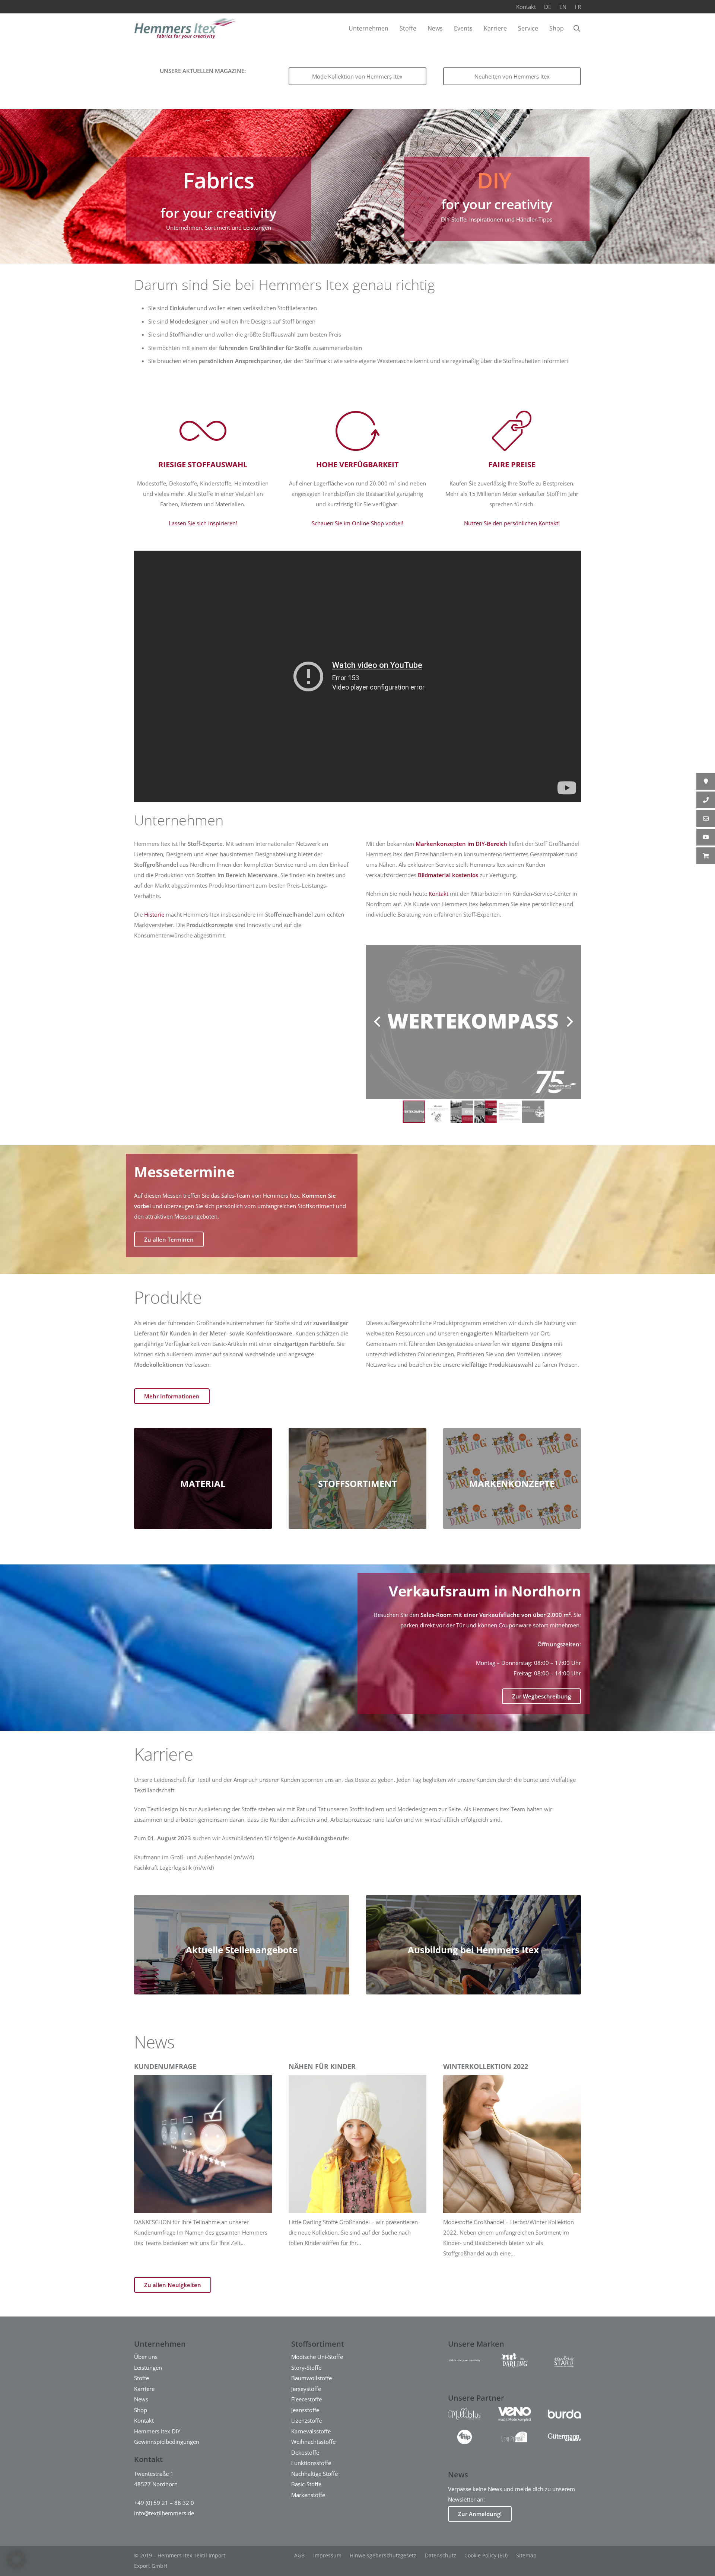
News (141, 2399)
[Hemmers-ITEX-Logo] (185, 28)
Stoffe (142, 2378)
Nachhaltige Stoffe (314, 2474)
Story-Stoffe (306, 2368)
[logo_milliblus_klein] (465, 2414)
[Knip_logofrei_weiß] (465, 2437)
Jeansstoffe (305, 2410)
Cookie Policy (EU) (486, 2555)
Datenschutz (441, 2555)
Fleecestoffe (306, 2399)
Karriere (144, 2389)
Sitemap (526, 2555)
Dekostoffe (305, 2452)
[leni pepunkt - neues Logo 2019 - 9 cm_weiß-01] (514, 2437)
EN (563, 7)
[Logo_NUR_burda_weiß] (564, 2414)
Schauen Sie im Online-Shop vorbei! (357, 523)
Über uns (146, 2357)
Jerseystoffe (306, 2389)
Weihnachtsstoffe (313, 2442)
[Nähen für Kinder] (357, 2160)
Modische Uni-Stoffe (317, 2357)
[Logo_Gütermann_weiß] (564, 2437)
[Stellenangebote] (242, 1945)
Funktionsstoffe (311, 2463)
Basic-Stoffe (306, 2484)
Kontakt (526, 7)
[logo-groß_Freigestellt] (514, 2360)
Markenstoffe (308, 2495)
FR (578, 7)
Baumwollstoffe (312, 2378)
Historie (154, 914)
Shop (141, 2410)
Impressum (327, 2555)
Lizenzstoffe (306, 2420)
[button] (577, 28)
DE (548, 7)
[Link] (497, 199)
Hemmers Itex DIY (157, 2431)
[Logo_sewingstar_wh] (564, 2360)
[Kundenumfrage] (203, 2160)
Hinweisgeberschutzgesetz (383, 2555)
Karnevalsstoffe (311, 2431)
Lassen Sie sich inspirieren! (203, 523)
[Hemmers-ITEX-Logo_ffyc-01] (465, 2360)
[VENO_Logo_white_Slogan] (514, 2414)
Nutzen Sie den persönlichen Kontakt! (512, 523)
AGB (299, 2555)
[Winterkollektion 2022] (512, 2160)
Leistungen (148, 2368)
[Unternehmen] (219, 199)
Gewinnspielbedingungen (167, 2442)
